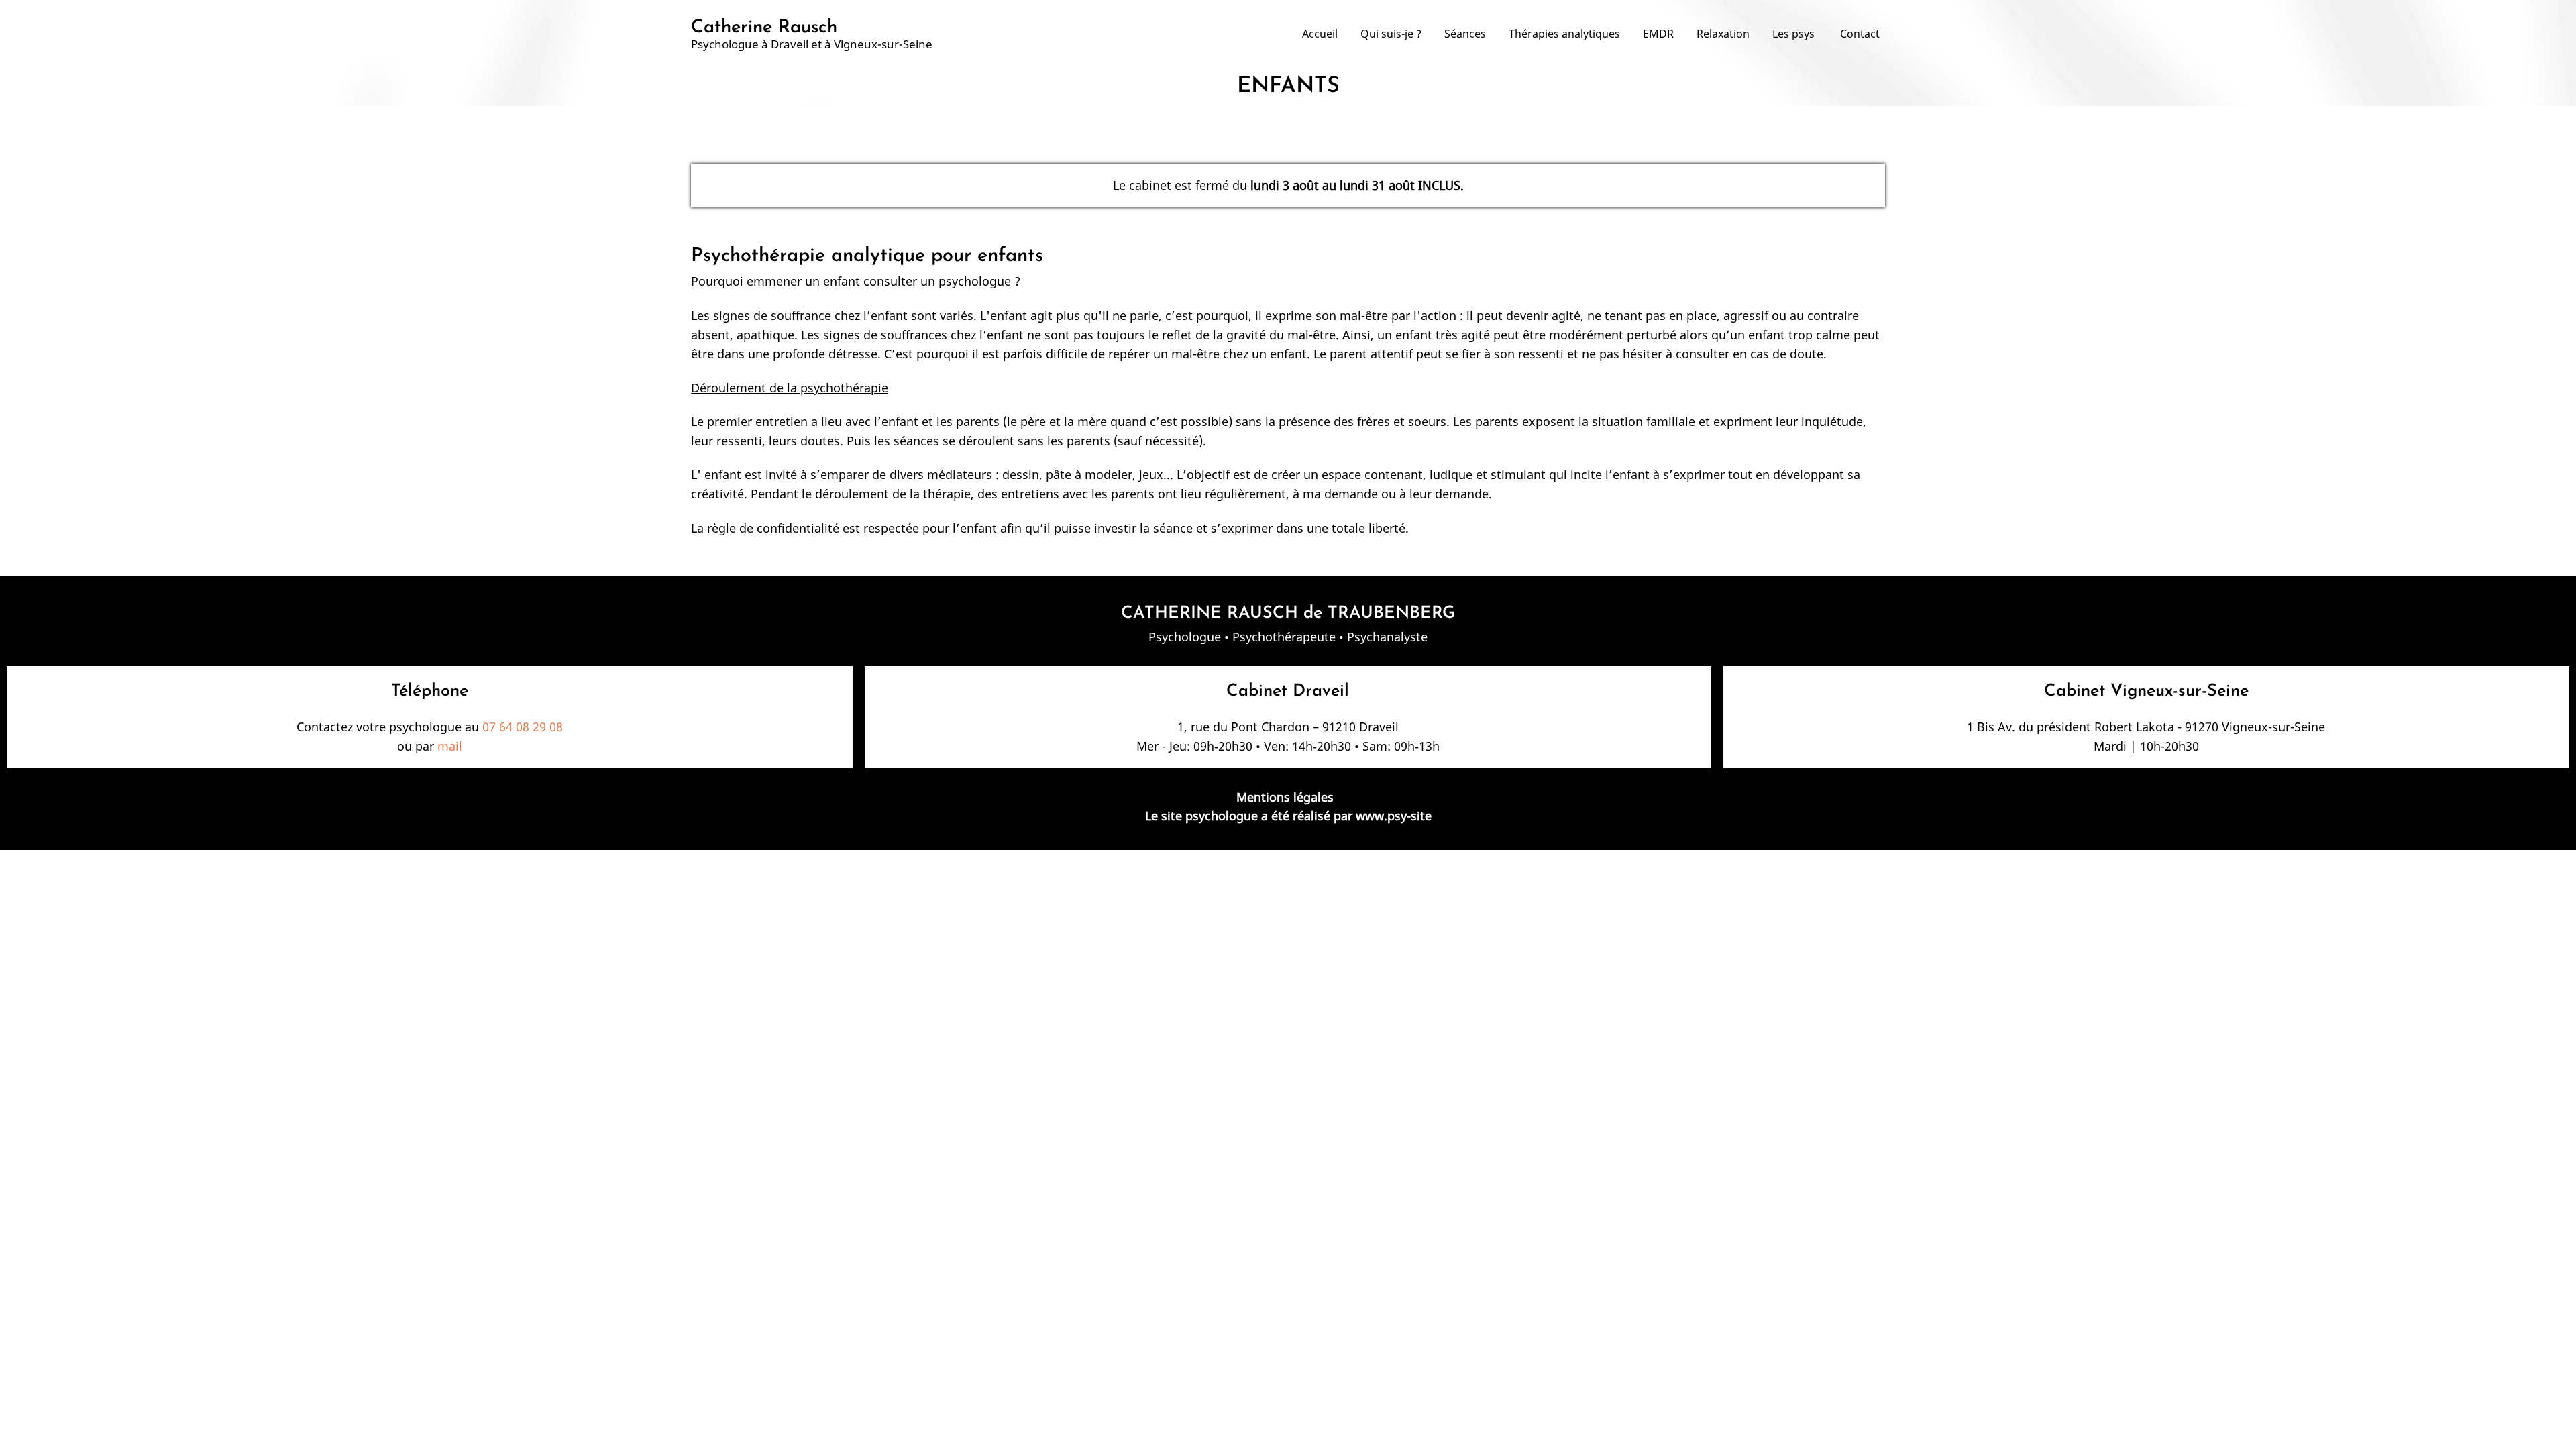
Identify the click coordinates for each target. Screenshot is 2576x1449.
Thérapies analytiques (1564, 34)
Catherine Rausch (764, 28)
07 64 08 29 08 (523, 727)
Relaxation (1723, 34)
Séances (1465, 34)
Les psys (1795, 34)
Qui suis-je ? (1391, 34)
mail (450, 746)
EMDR (1658, 34)
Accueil (1320, 34)
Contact (1860, 34)
